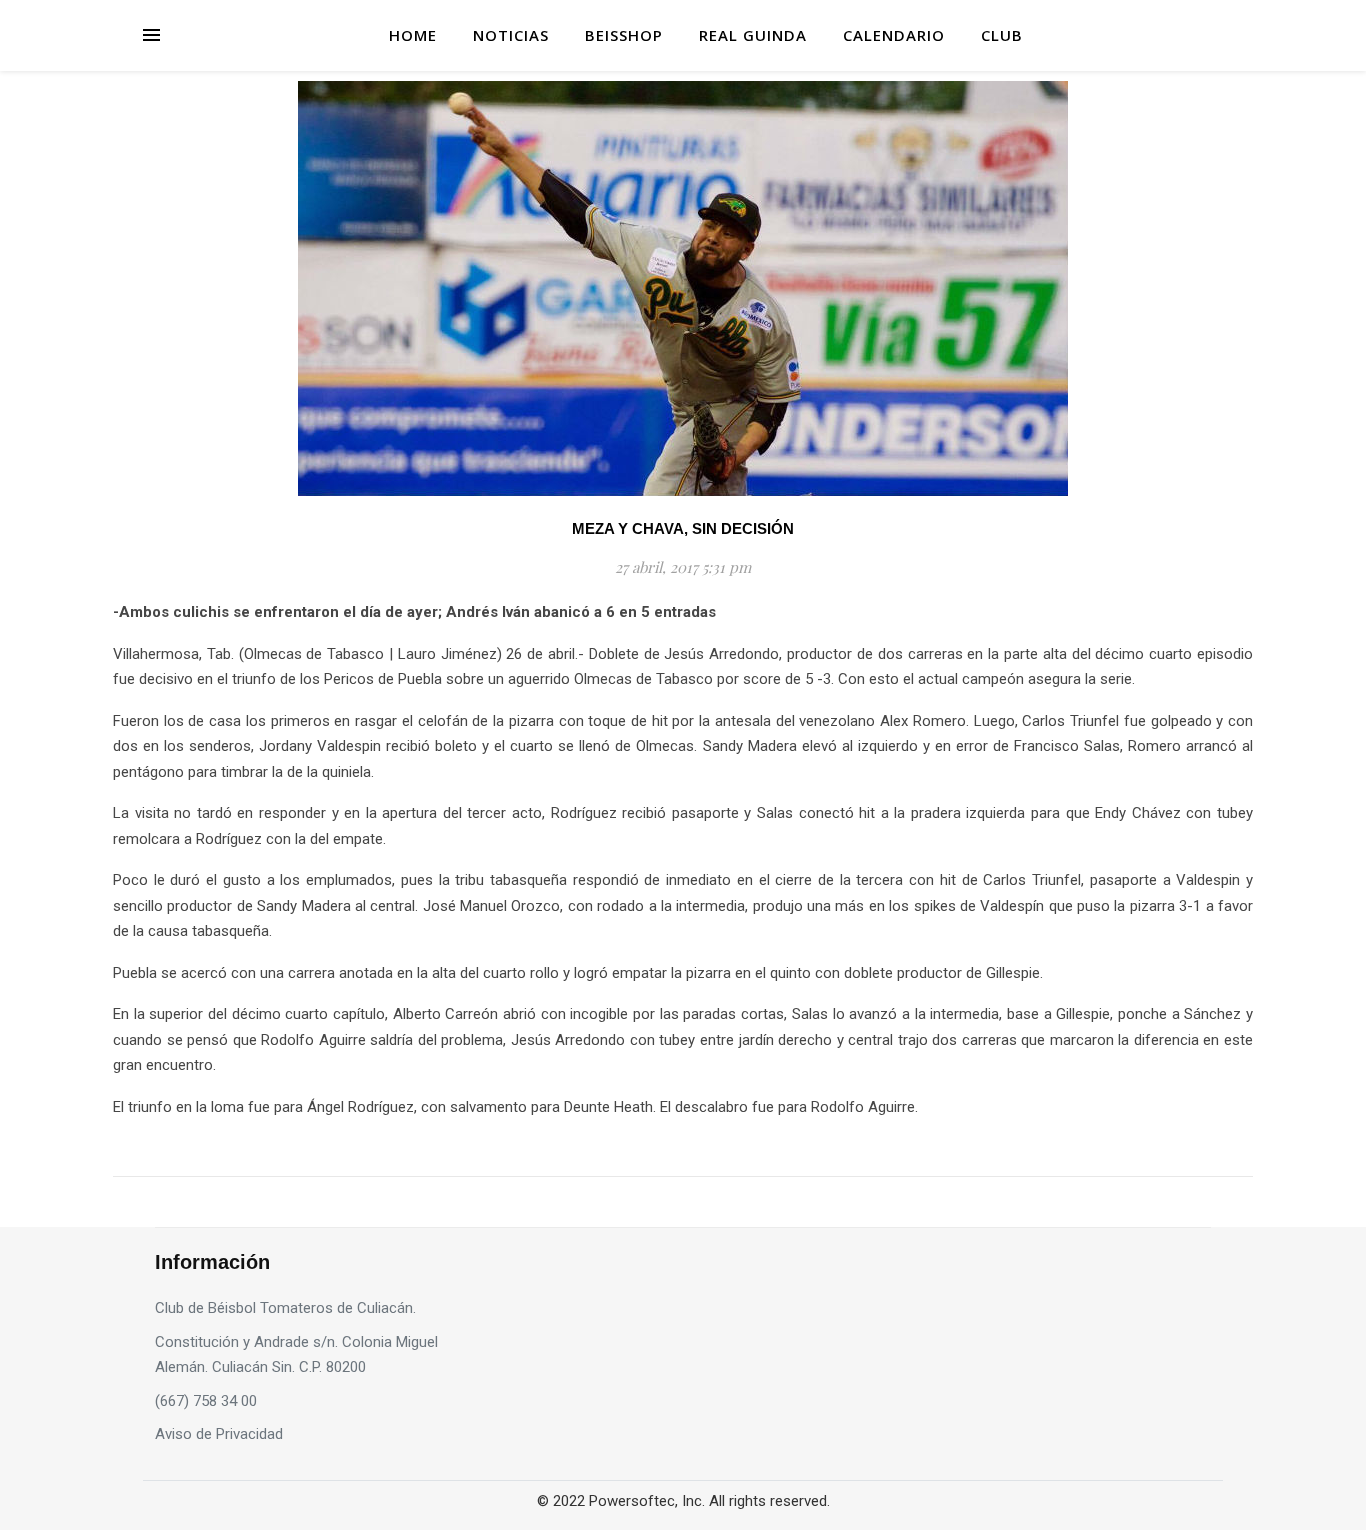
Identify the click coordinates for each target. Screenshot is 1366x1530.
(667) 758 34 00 (206, 1401)
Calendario (894, 35)
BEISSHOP (624, 35)
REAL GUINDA (753, 35)
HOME (413, 35)
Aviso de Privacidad (219, 1434)
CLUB (1002, 35)
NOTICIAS (511, 35)
